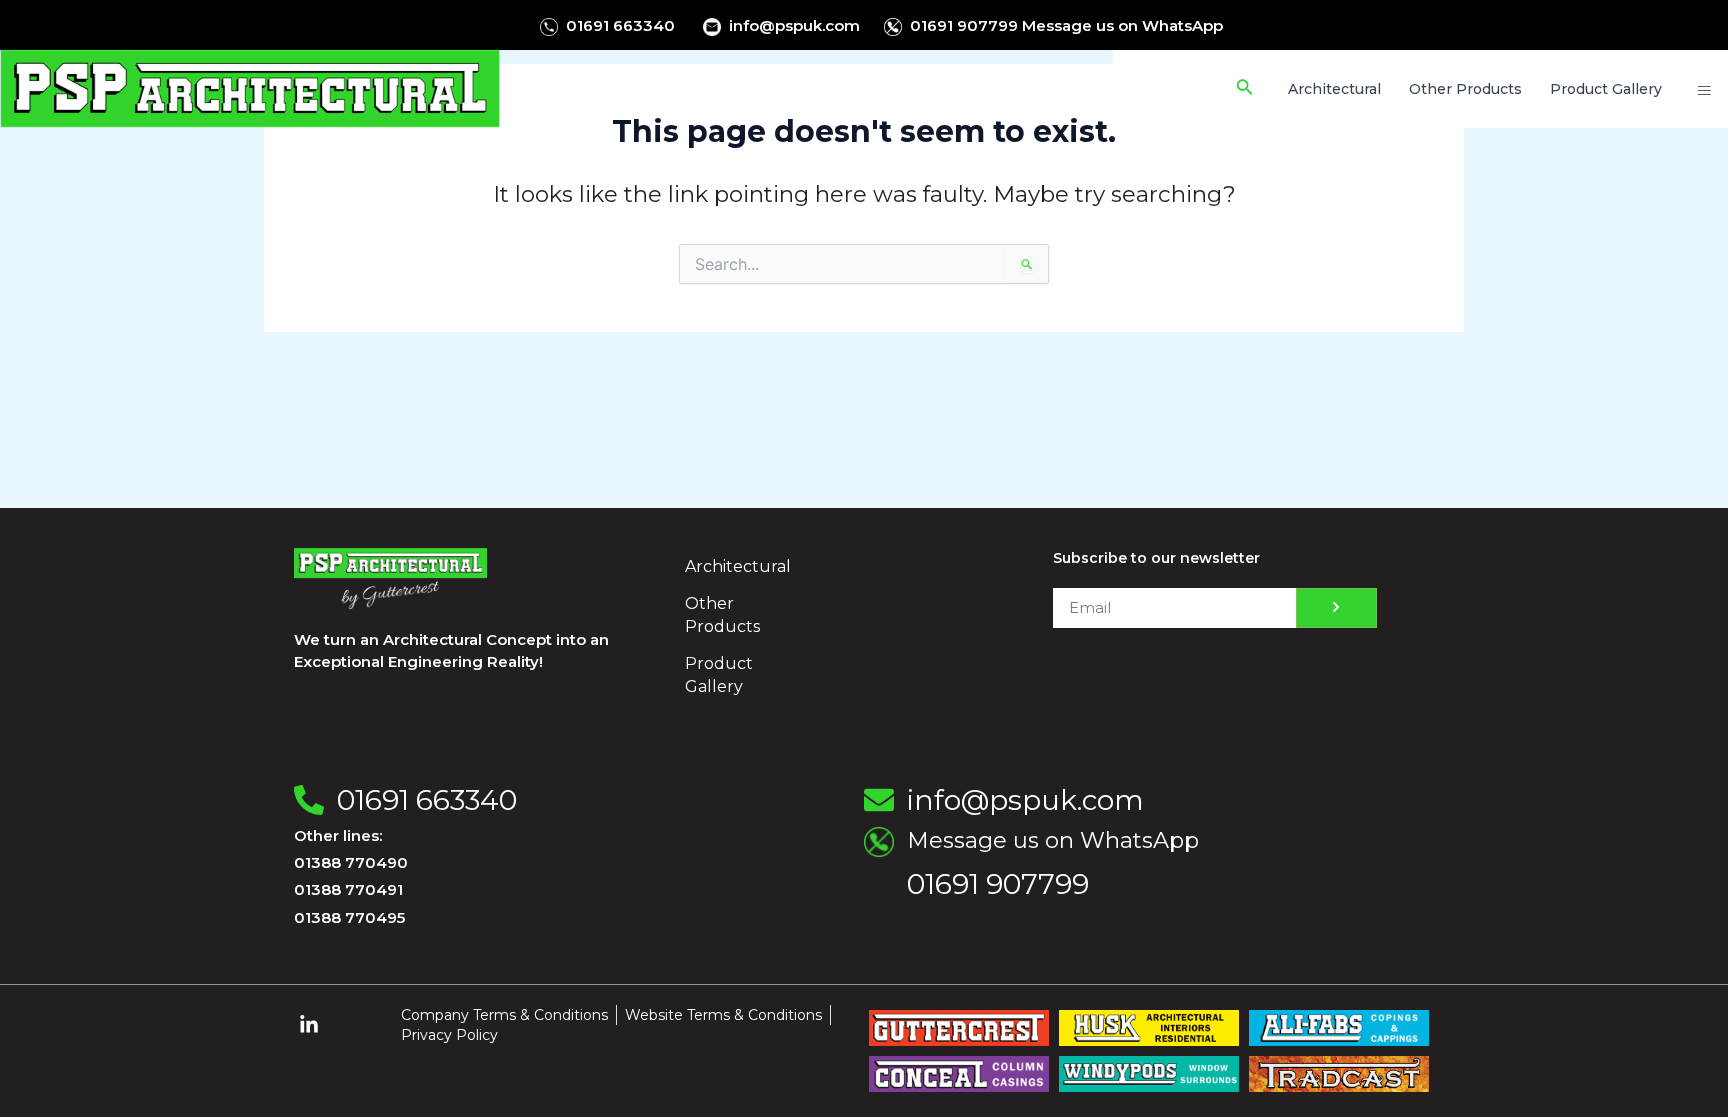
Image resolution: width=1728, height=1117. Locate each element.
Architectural (738, 566)
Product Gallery (719, 675)
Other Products (722, 615)
